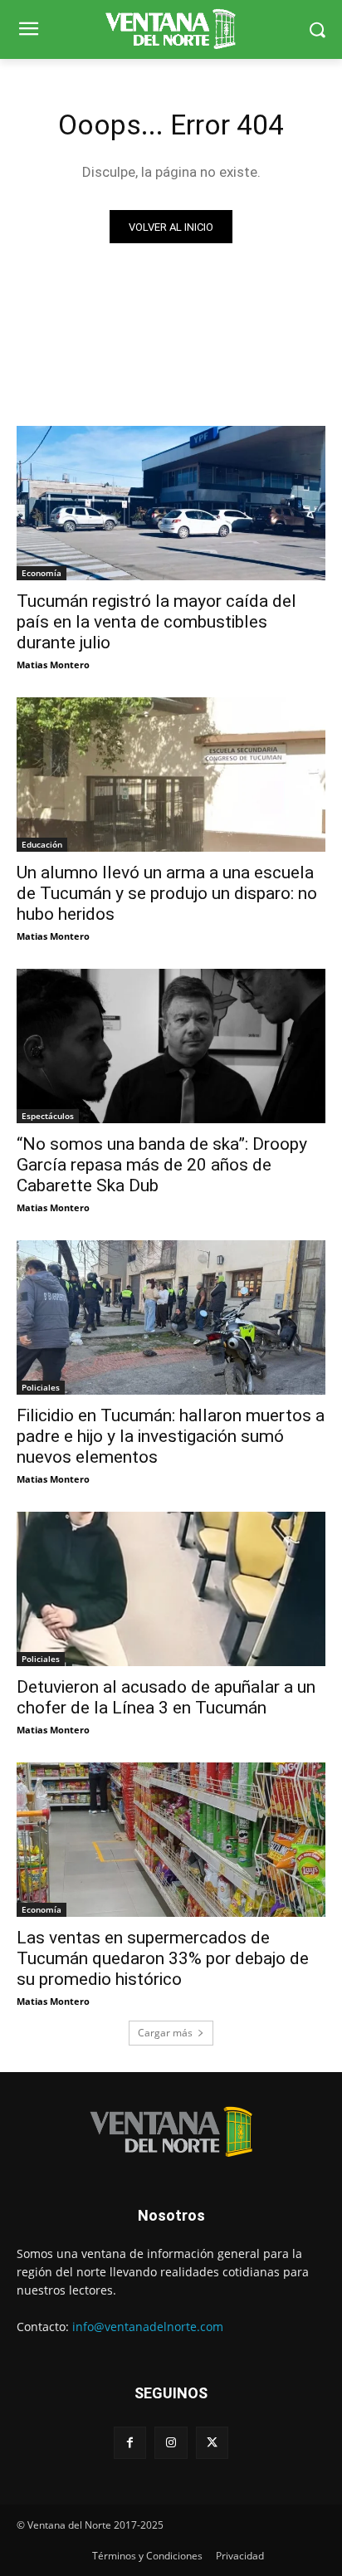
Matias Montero (53, 665)
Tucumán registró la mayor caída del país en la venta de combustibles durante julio (156, 622)
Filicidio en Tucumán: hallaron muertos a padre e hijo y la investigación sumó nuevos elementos (171, 1436)
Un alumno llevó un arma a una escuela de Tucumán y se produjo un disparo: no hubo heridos (167, 893)
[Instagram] (171, 2443)
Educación (42, 844)
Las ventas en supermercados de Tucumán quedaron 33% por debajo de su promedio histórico (163, 1958)
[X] (212, 2443)
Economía (42, 573)
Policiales (41, 1387)
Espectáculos (48, 1116)
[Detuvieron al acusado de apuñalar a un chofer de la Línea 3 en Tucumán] (171, 1589)
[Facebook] (130, 2443)
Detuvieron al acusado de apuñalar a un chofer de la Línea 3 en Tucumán (166, 1697)
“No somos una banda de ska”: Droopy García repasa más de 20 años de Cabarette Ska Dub (162, 1165)
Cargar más (165, 2033)
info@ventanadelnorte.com (148, 2327)
